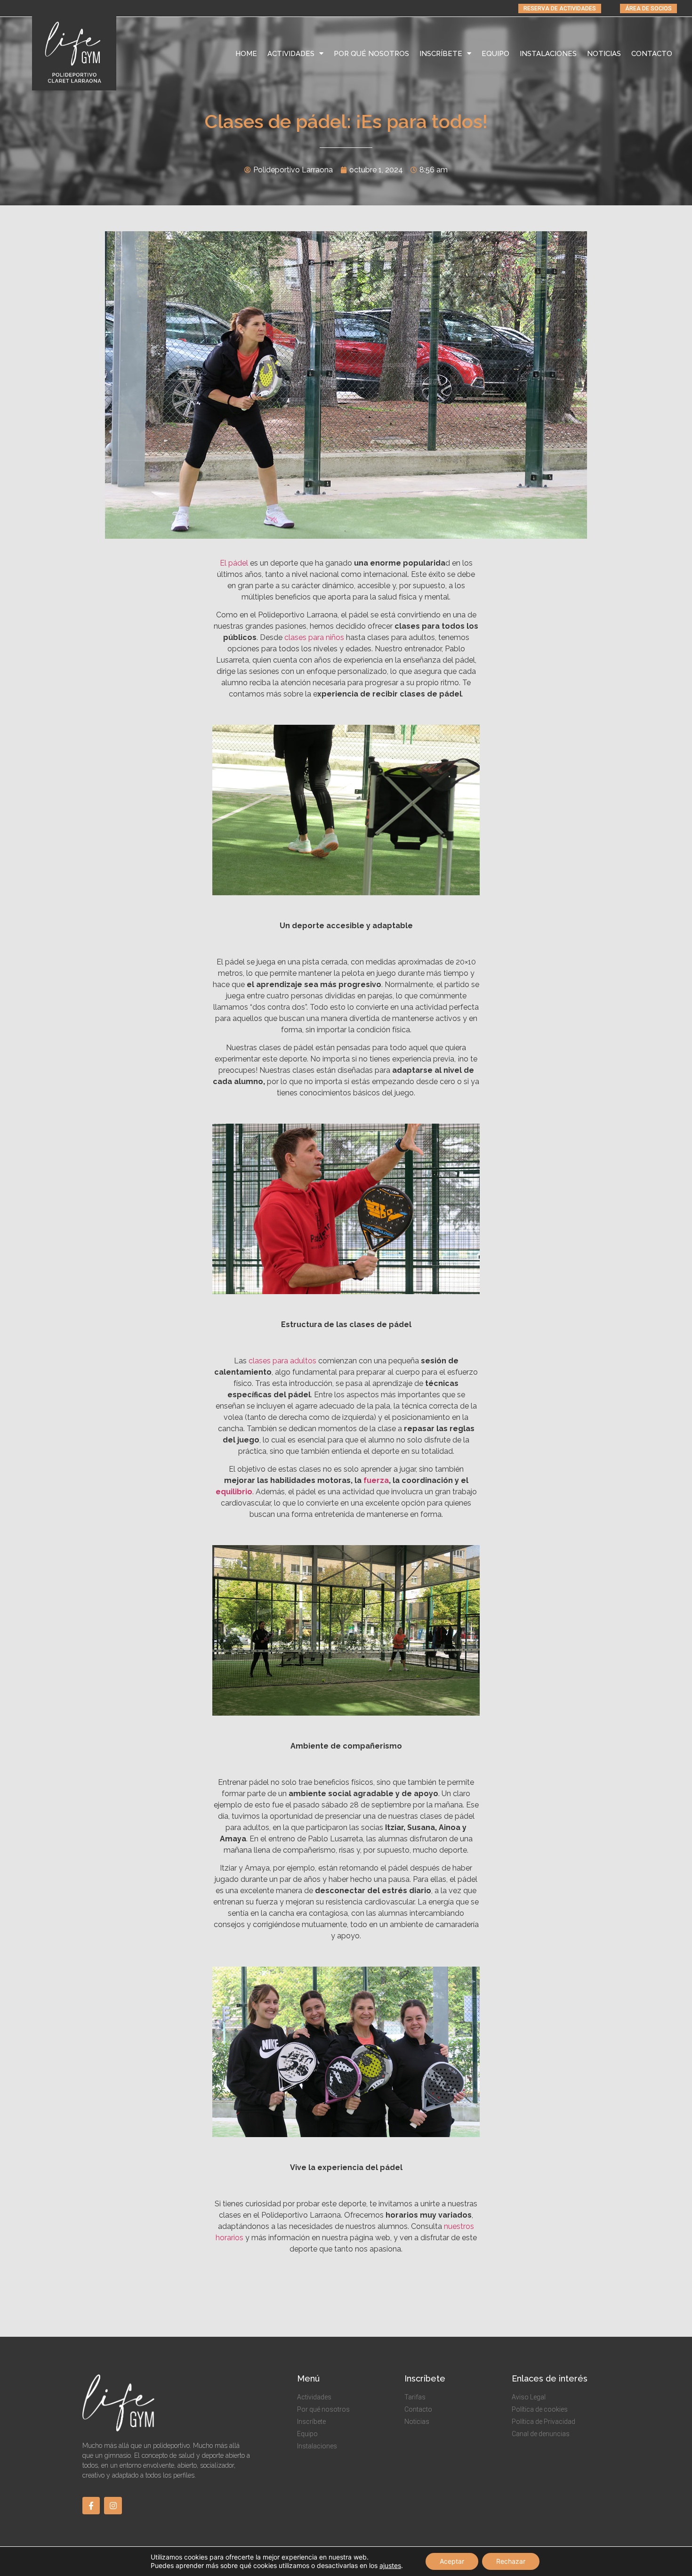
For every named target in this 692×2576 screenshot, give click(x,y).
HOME (246, 54)
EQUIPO (495, 54)
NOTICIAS (604, 54)
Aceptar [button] (452, 2561)
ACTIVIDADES (291, 54)
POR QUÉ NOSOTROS (371, 54)
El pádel (234, 563)
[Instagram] (113, 2506)
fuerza (376, 1480)
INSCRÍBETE (441, 54)
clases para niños (314, 637)
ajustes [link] (390, 2565)
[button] (560, 8)
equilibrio (234, 1492)
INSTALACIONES (548, 54)
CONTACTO (652, 54)
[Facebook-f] (91, 2506)
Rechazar (511, 2561)
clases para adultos (282, 1361)
